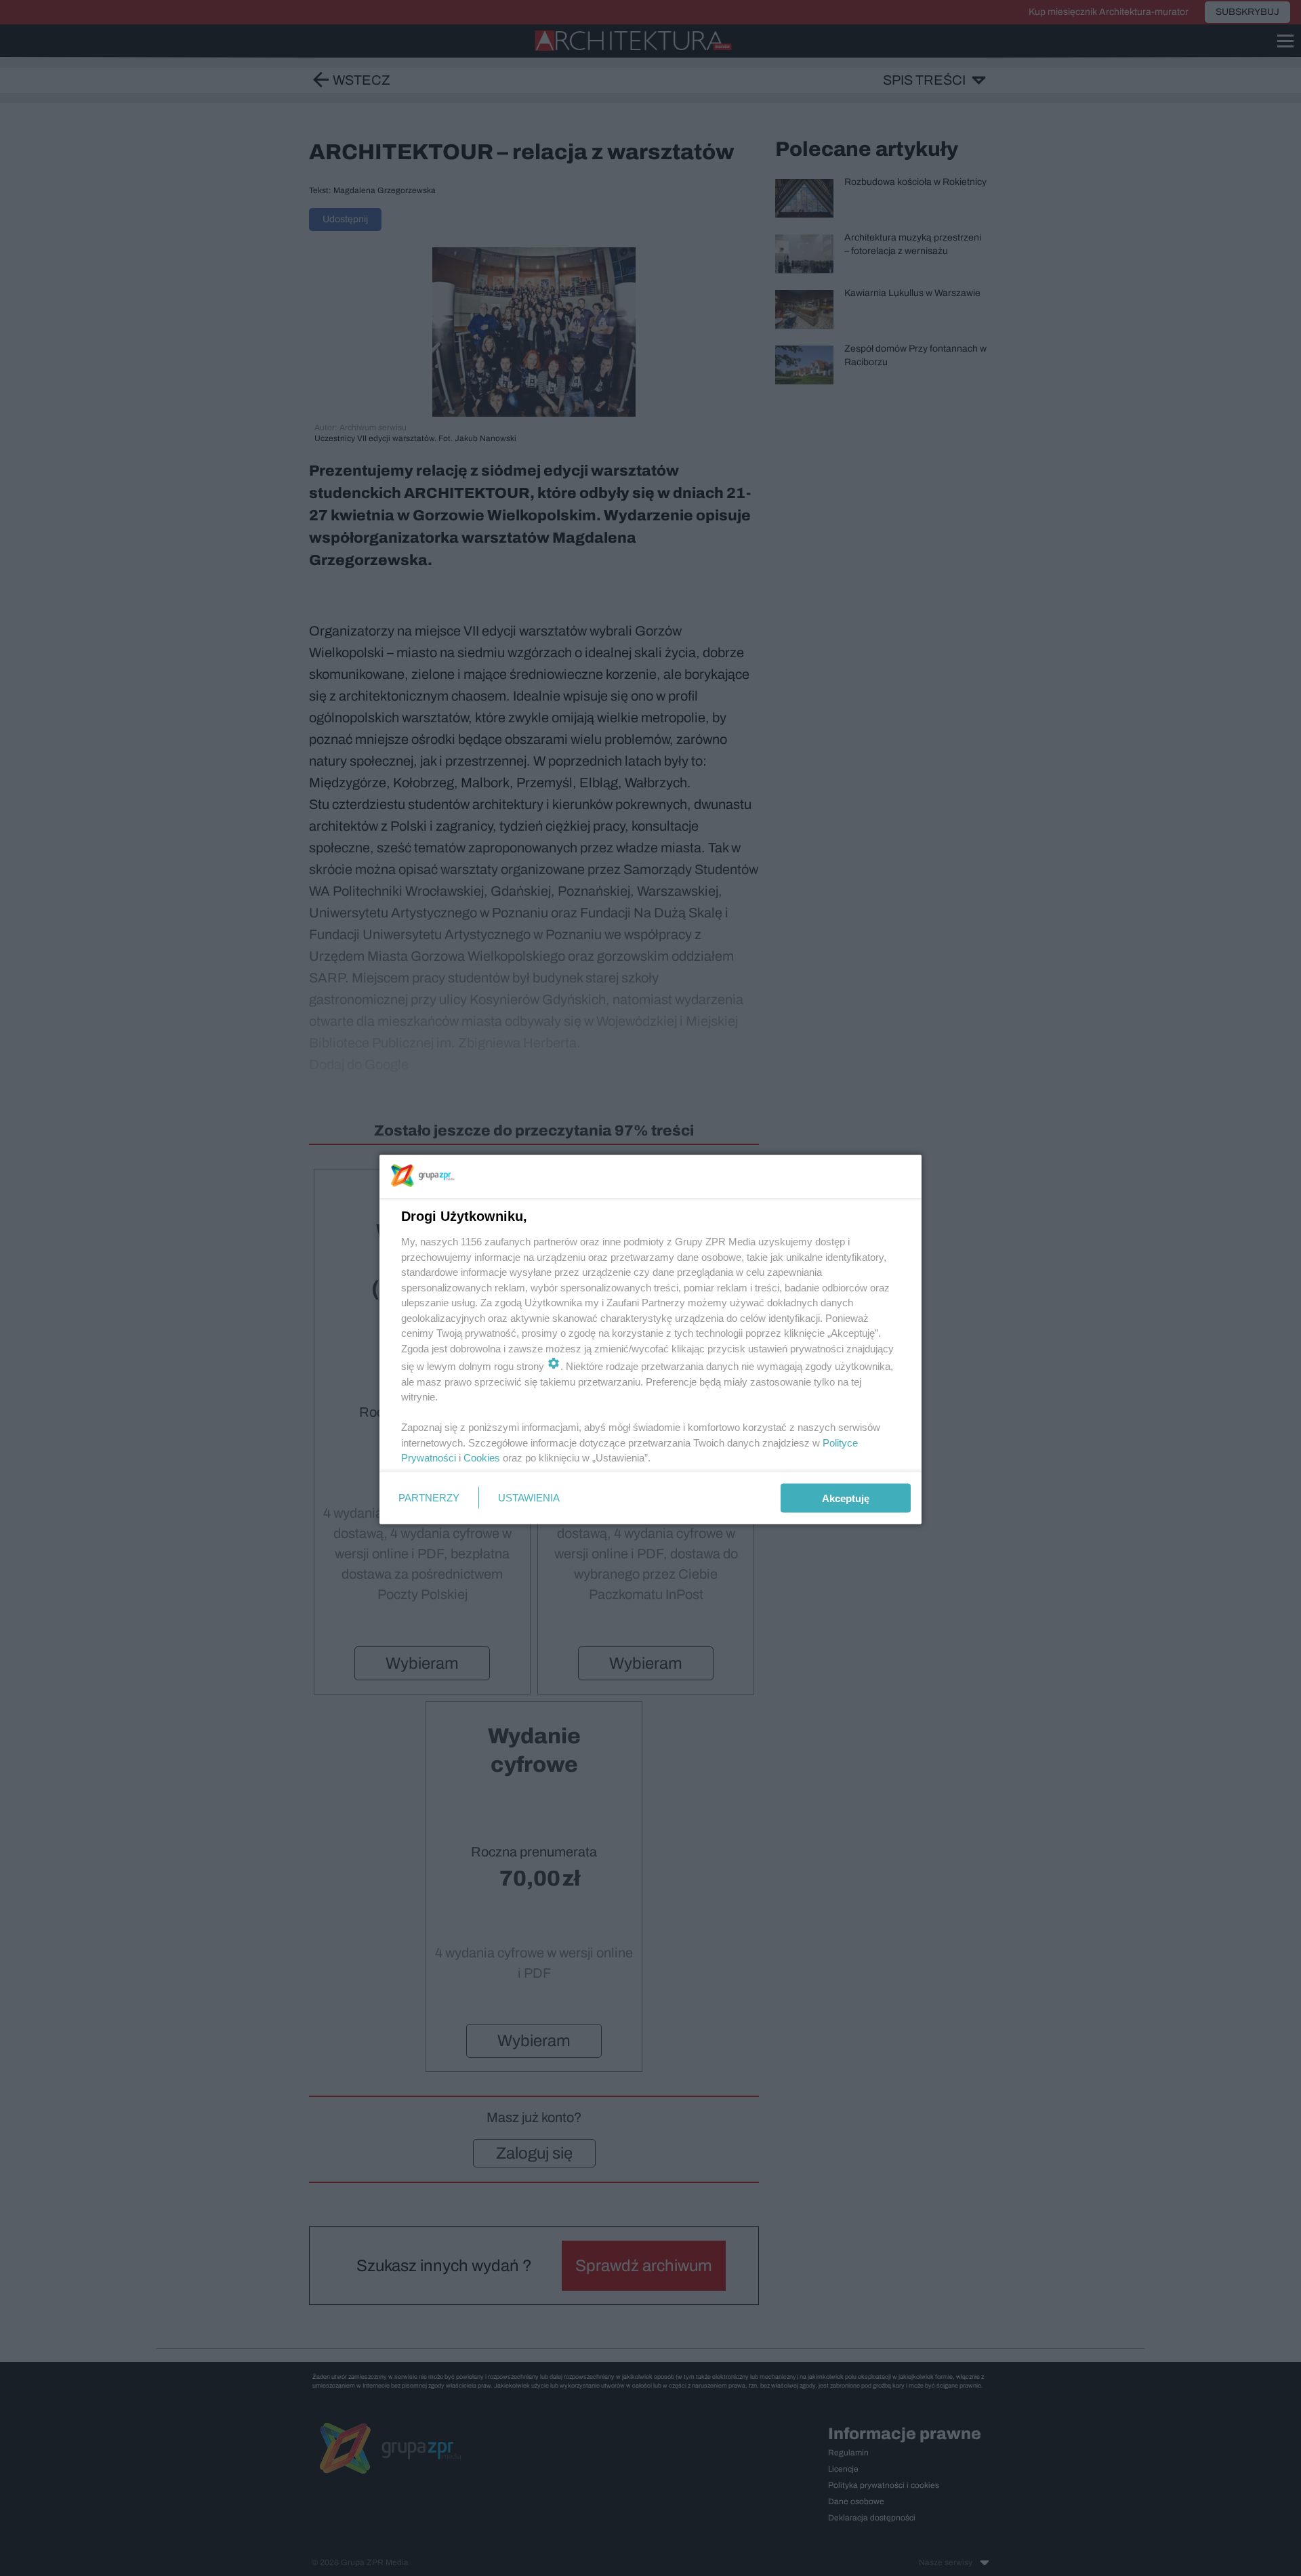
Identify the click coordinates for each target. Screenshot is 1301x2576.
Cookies (482, 1458)
